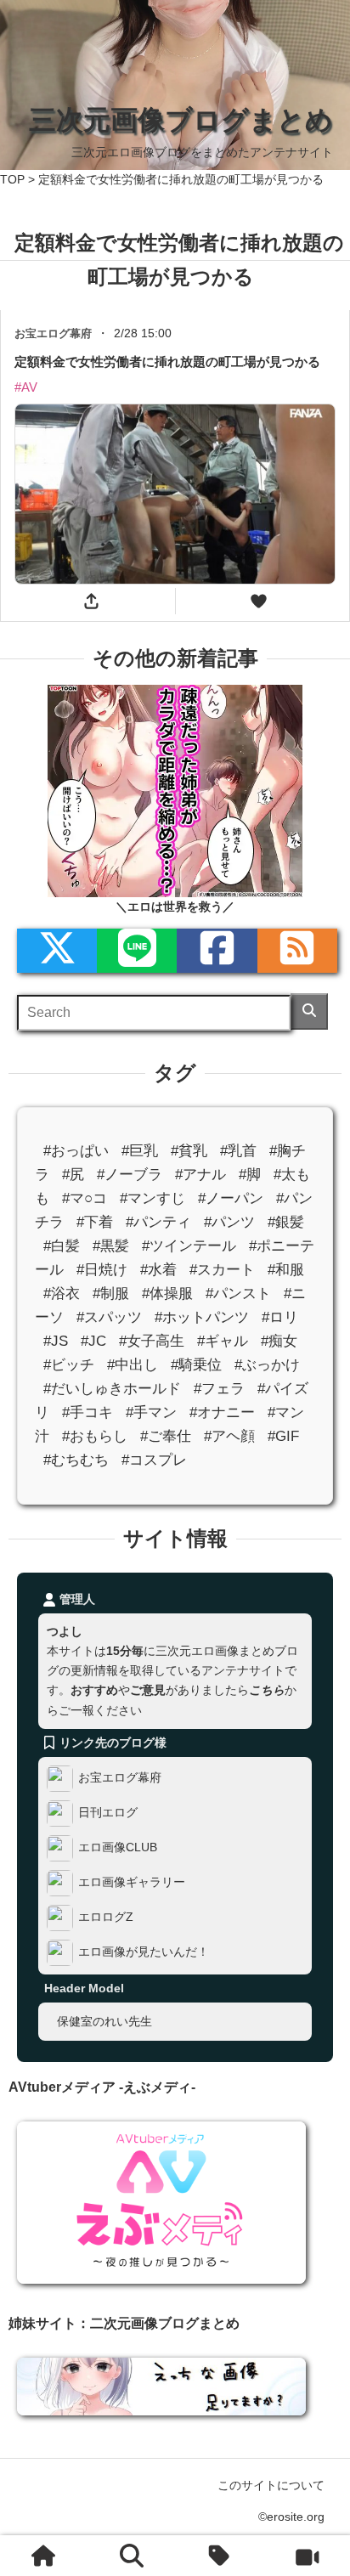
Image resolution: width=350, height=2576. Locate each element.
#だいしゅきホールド (112, 1389)
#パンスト (238, 1294)
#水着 (158, 1270)
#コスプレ (154, 1460)
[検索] (310, 1011)
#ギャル (223, 1341)
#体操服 (167, 1294)
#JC (93, 1341)
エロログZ (106, 1917)
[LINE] (137, 951)
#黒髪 (111, 1246)
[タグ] (219, 2556)
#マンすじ (152, 1198)
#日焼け (102, 1270)
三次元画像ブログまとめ (181, 120)
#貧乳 (189, 1151)
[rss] (297, 951)
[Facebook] (217, 951)
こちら (267, 1690)
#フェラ (219, 1389)
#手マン (151, 1412)
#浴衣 (62, 1294)
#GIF (283, 1436)
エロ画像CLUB (118, 1847)
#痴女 (279, 1341)
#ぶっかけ (267, 1365)
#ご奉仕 (166, 1436)
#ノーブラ (130, 1175)
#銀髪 (286, 1222)
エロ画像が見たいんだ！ (144, 1952)
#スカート (222, 1270)
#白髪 (62, 1246)
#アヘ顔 (229, 1436)
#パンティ (158, 1222)
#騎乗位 (196, 1365)
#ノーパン (231, 1198)
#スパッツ (109, 1317)
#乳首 (238, 1151)
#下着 (95, 1222)
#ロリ (280, 1317)
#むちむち (76, 1460)
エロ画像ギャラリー (132, 1882)
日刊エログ (108, 1812)
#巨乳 (140, 1151)
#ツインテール (189, 1246)
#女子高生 (152, 1341)
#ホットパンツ (202, 1317)
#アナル (200, 1175)
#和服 (286, 1270)
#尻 (73, 1175)
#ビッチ (69, 1365)
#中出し (133, 1365)
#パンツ (229, 1222)
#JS (56, 1341)
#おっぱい (76, 1151)
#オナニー (222, 1412)
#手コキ (87, 1412)
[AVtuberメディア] (307, 2556)
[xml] (57, 951)
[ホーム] (43, 2556)
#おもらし (95, 1436)
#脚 (250, 1175)
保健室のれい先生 (104, 2021)
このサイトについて (271, 2485)
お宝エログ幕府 (120, 1777)
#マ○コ (85, 1198)
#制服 (111, 1294)
